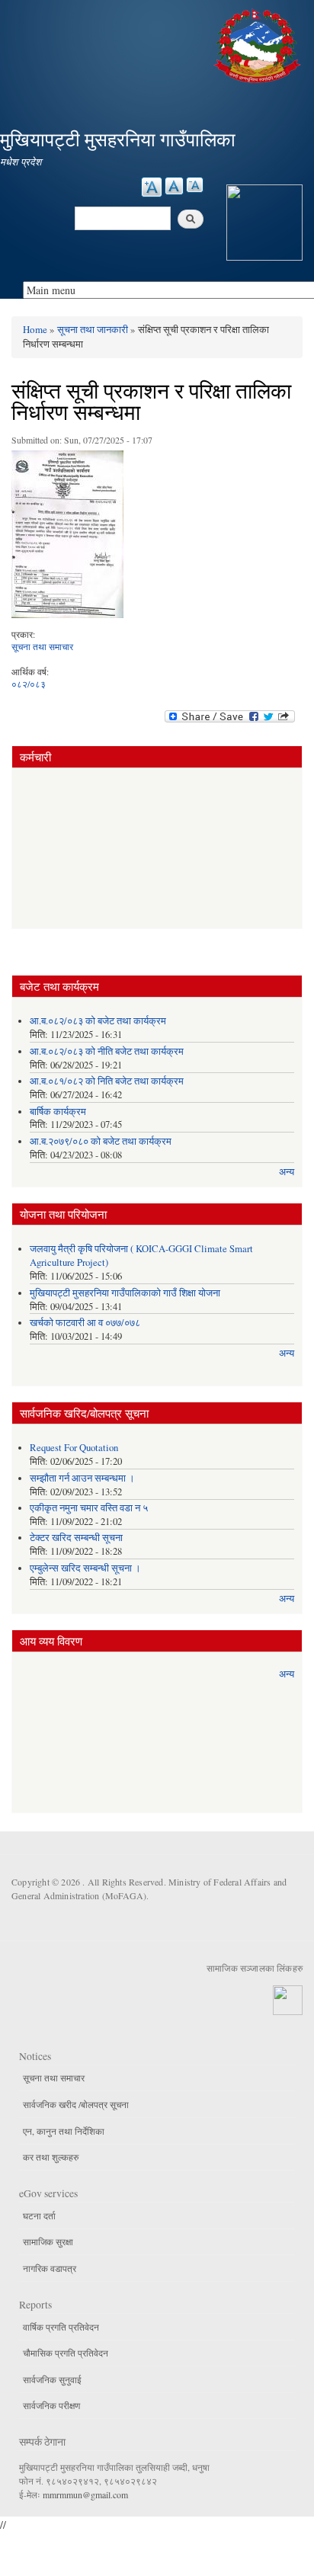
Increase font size (152, 187)
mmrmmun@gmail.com (85, 2494)
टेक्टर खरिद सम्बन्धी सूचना (76, 1538)
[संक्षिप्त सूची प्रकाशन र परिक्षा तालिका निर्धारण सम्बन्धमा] (67, 538)
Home (35, 329)
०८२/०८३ (29, 684)
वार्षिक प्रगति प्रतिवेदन (61, 2327)
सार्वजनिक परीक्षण (51, 2405)
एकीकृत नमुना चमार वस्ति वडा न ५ (89, 1508)
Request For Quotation (74, 1448)
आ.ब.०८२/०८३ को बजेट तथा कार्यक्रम (98, 1021)
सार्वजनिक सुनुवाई (52, 2379)
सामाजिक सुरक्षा (48, 2241)
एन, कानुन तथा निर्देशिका (64, 2131)
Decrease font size (195, 185)
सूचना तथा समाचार (42, 646)
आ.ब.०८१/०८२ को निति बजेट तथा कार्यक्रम (107, 1081)
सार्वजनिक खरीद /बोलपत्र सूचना (76, 2104)
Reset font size (174, 186)
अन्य (287, 1172)
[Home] (259, 44)
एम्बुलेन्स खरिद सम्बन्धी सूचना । (85, 1568)
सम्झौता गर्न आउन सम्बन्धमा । (82, 1478)
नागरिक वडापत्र (50, 2268)
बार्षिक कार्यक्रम (58, 1112)
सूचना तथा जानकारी (93, 329)
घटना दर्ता (39, 2216)
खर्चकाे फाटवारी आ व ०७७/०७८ (85, 1323)
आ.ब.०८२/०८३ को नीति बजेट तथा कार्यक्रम (107, 1051)
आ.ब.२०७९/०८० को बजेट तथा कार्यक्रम (101, 1141)
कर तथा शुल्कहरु (51, 2157)
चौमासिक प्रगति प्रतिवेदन (66, 2353)
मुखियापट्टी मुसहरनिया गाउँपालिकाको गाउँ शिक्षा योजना (125, 1293)
